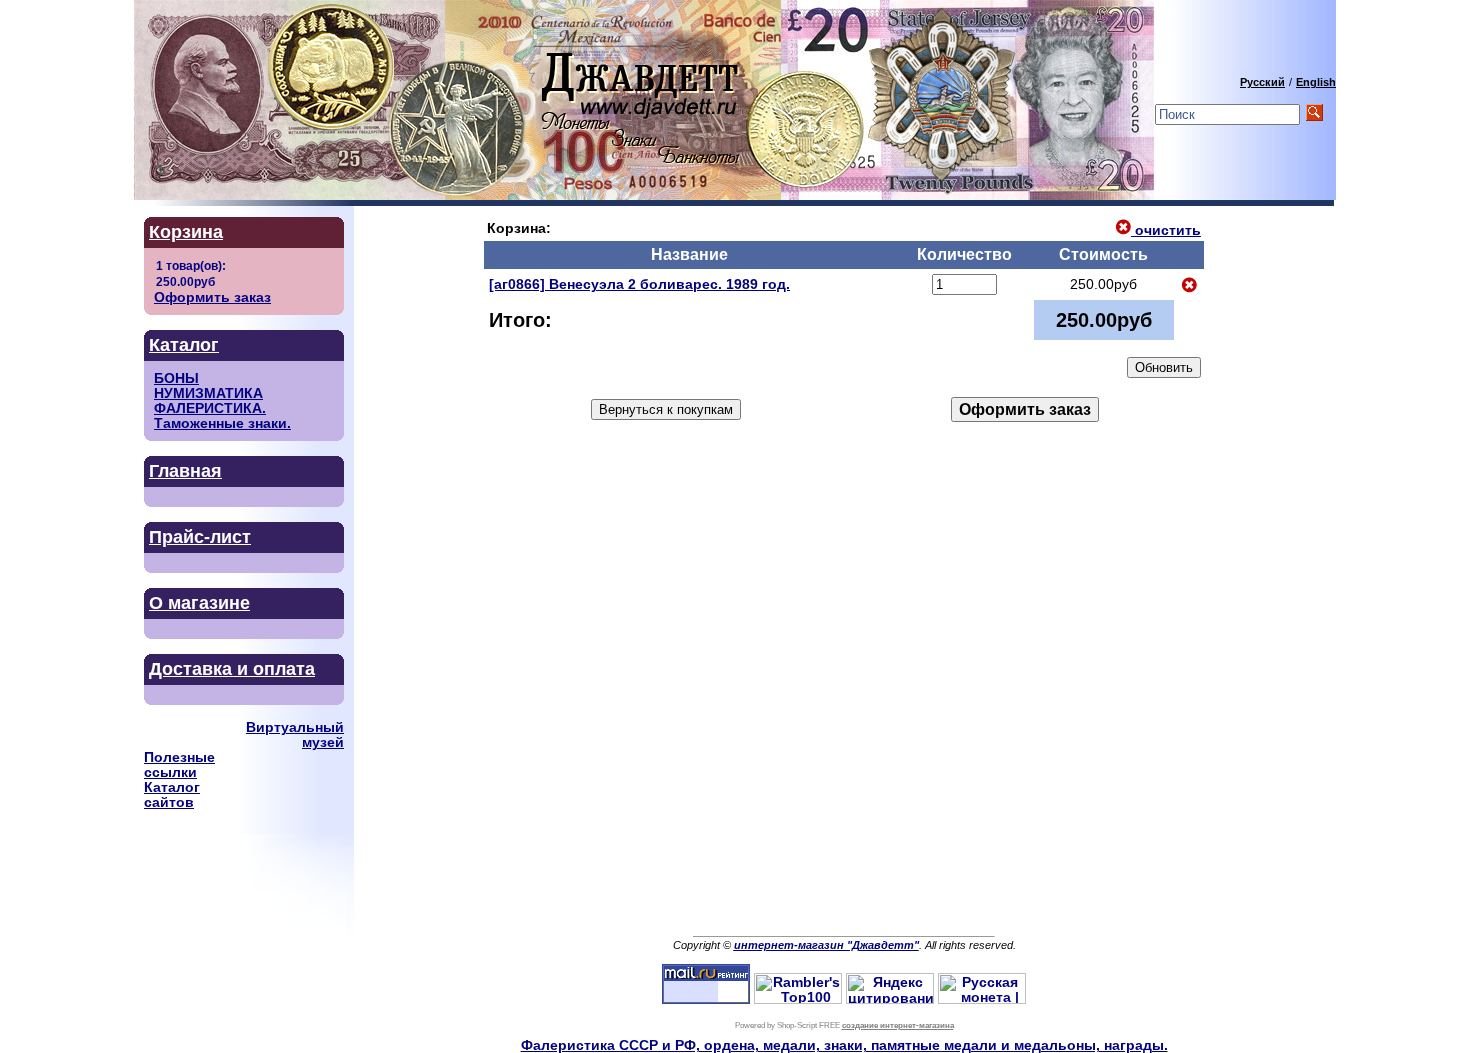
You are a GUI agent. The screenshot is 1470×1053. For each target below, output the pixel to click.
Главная (185, 471)
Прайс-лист (200, 537)
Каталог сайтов (172, 795)
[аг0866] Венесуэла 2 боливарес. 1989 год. (639, 284)
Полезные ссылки (179, 765)
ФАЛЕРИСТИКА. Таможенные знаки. (222, 416)
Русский (1262, 82)
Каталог (184, 345)
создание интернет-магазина (898, 1025)
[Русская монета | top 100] (982, 999)
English (1316, 82)
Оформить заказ (212, 297)
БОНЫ (176, 378)
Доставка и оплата (232, 669)
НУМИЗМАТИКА (208, 393)
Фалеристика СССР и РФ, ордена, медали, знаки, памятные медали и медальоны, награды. (844, 1045)
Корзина (186, 232)
